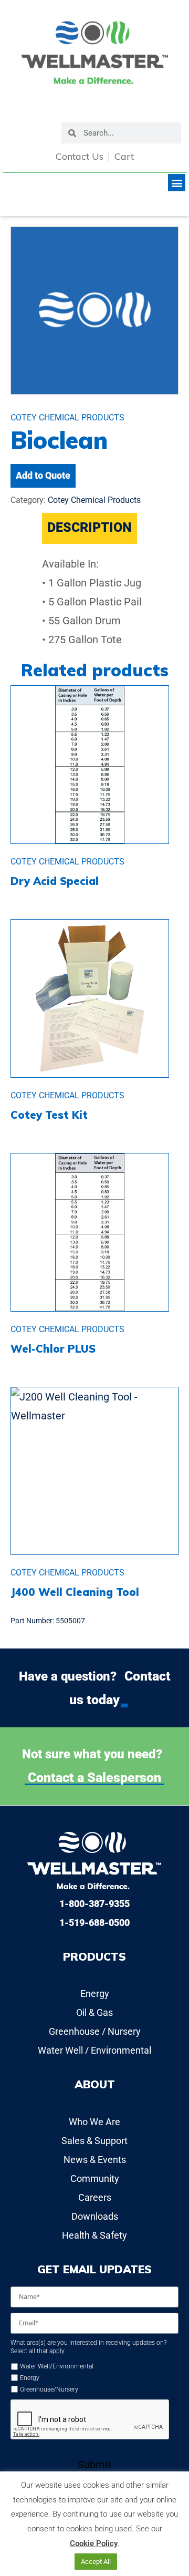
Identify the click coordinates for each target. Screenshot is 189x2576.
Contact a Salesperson (94, 1778)
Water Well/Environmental (57, 2366)
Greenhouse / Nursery (95, 2031)
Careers (95, 2197)
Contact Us (80, 157)
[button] (177, 183)
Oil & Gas (94, 2012)
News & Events (95, 2160)
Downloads (95, 2216)
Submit (94, 2465)
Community (95, 2178)
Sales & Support (94, 2141)
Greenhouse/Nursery (49, 2389)
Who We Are (94, 2122)
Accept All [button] (96, 2562)
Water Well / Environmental (94, 2050)
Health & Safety (94, 2235)
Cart (124, 157)
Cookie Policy (94, 2543)
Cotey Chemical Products (94, 500)
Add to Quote (43, 475)
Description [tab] (90, 527)
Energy (95, 1993)
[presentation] (90, 2420)
